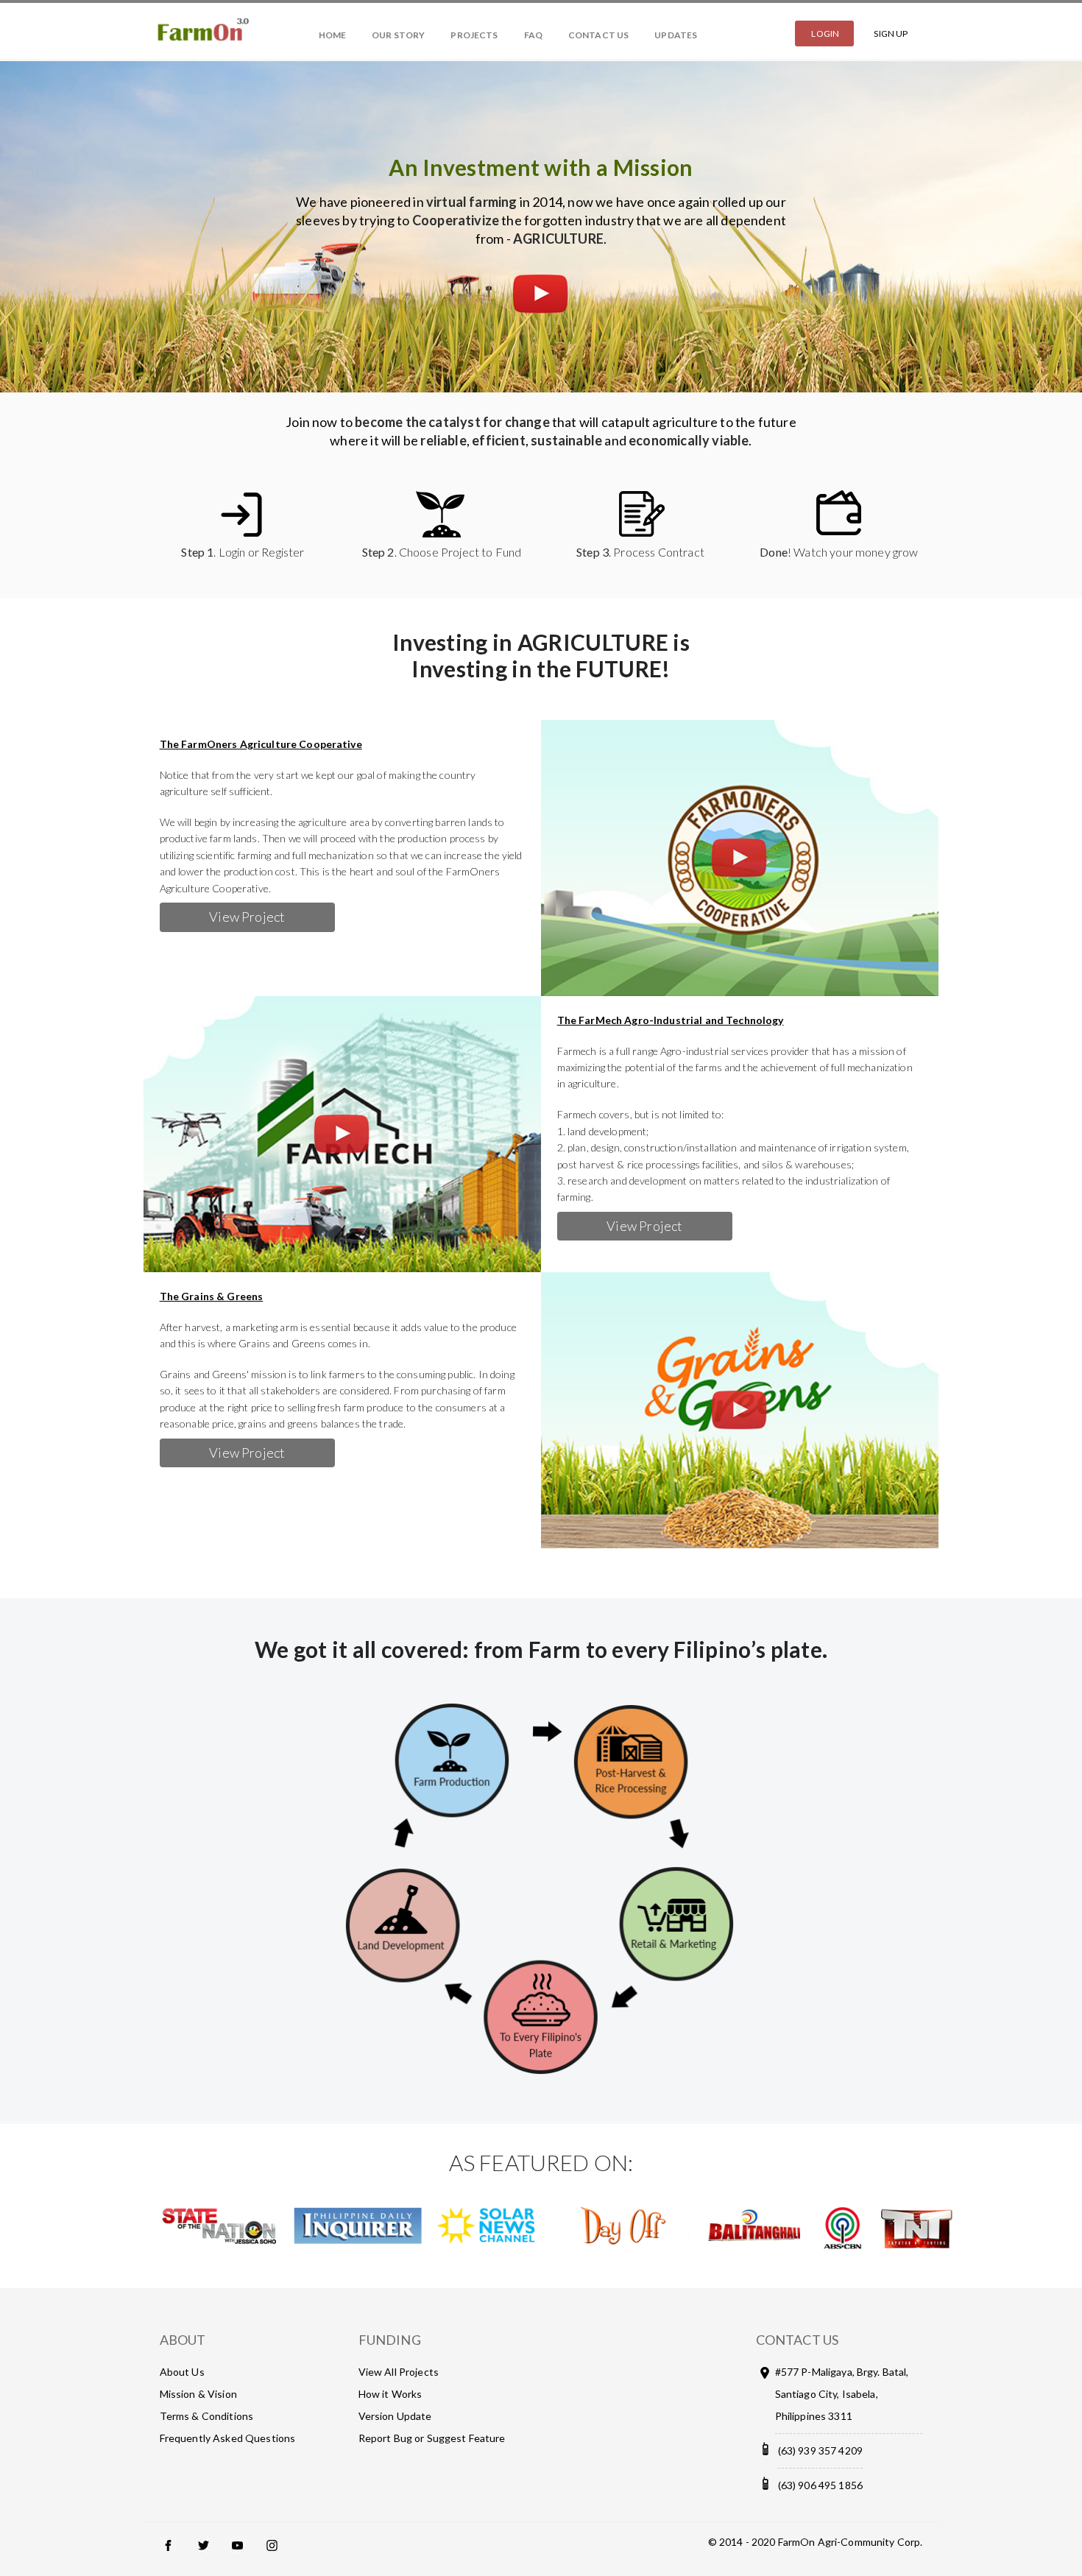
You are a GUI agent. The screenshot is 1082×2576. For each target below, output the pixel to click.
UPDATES (676, 35)
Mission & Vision (198, 2394)
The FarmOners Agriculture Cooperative (261, 744)
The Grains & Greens (212, 1296)
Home (332, 35)
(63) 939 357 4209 (820, 2450)
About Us (182, 2372)
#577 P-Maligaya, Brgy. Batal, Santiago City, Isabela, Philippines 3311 (842, 2394)
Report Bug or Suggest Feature (432, 2438)
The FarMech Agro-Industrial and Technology (671, 1020)
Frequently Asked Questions (228, 2438)
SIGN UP (891, 33)
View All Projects (399, 2372)
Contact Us (598, 35)
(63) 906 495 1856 (820, 2485)
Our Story (398, 35)
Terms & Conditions (207, 2416)
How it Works (390, 2394)
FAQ (533, 35)
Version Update (395, 2416)
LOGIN (825, 33)
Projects (474, 35)
